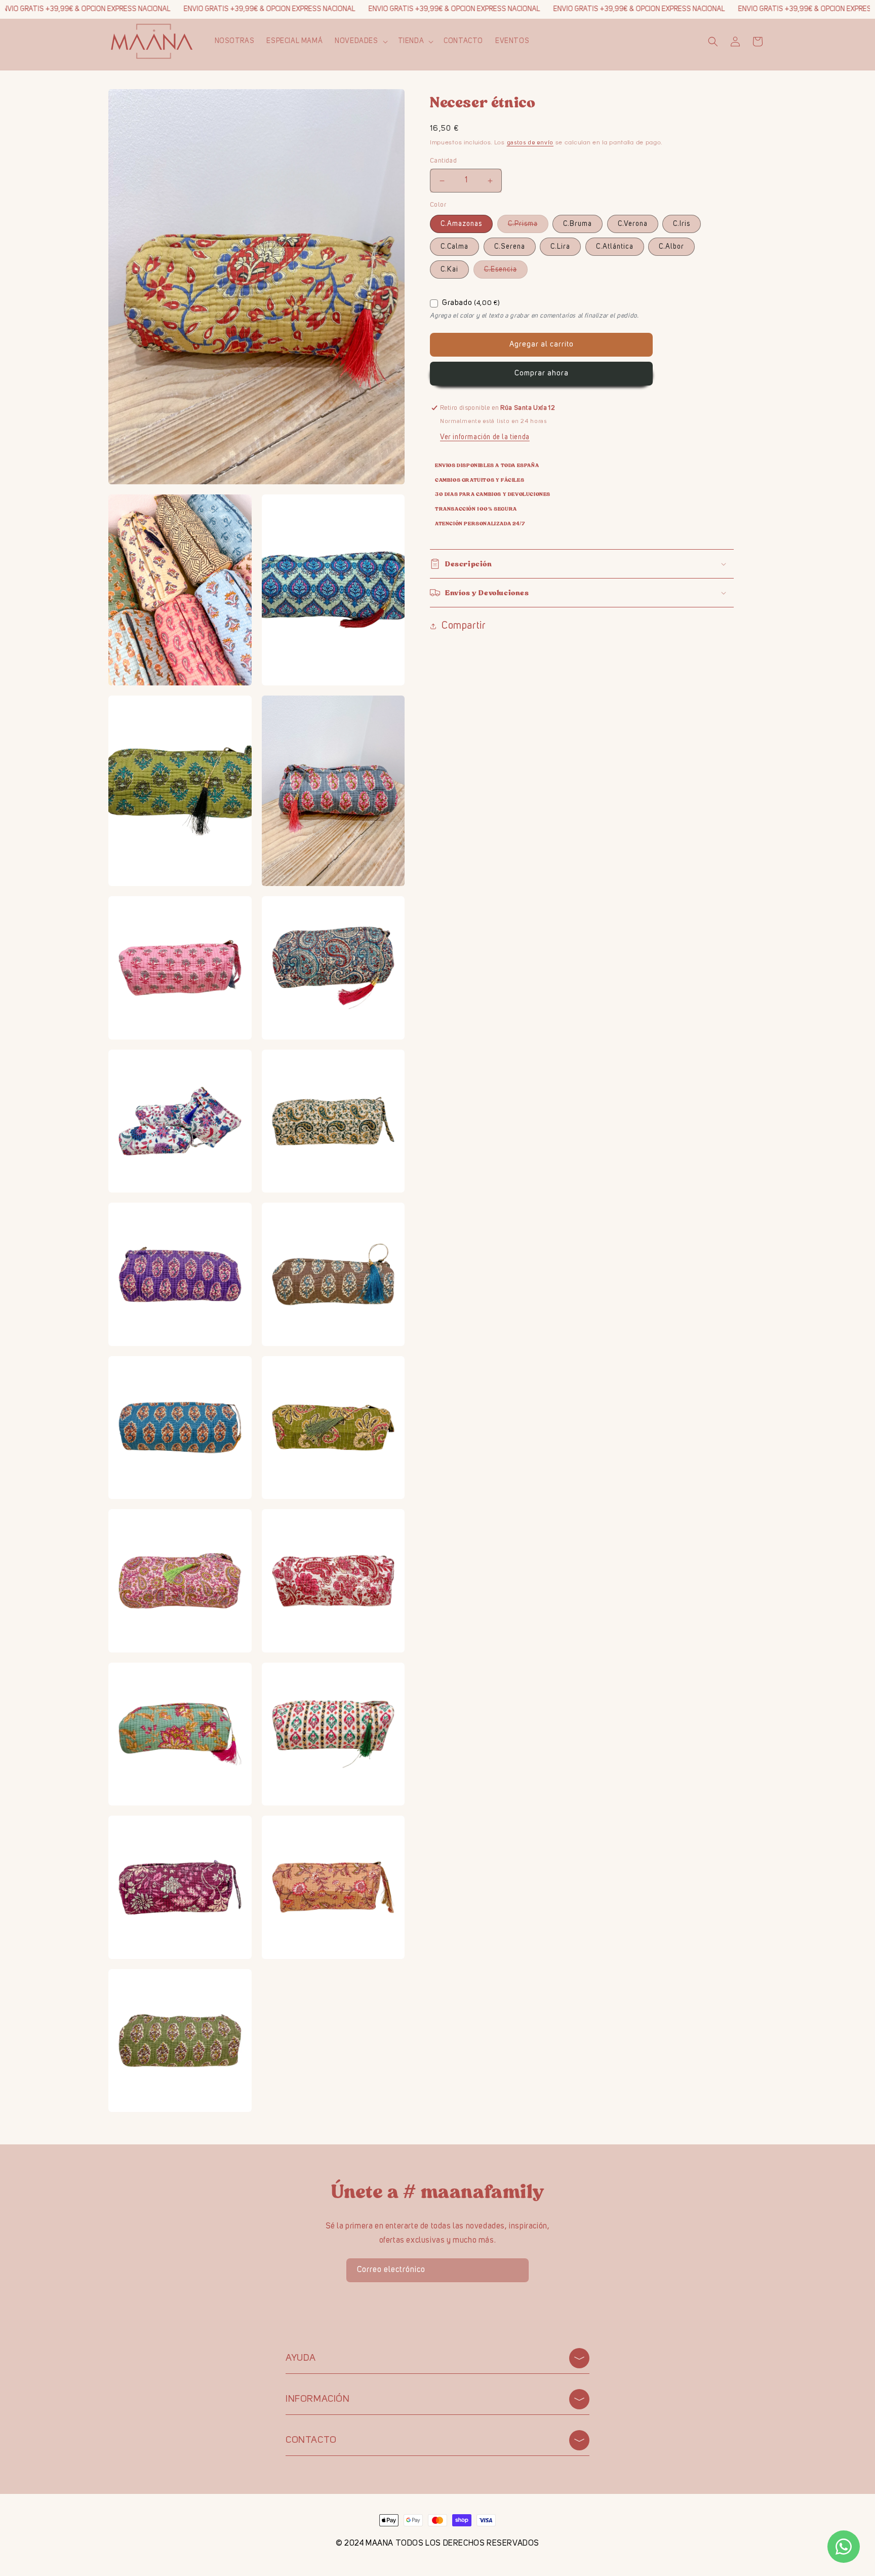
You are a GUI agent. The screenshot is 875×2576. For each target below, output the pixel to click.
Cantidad (443, 161)
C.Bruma (578, 224)
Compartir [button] (464, 626)
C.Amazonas (461, 224)
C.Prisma (528, 226)
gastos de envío (530, 143)
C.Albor (671, 247)
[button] (360, 41)
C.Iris (682, 224)
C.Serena (510, 247)
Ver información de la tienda (485, 437)
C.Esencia (506, 272)
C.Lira (560, 247)
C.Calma (454, 247)
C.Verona (633, 224)
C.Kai (449, 270)
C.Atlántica (615, 247)
